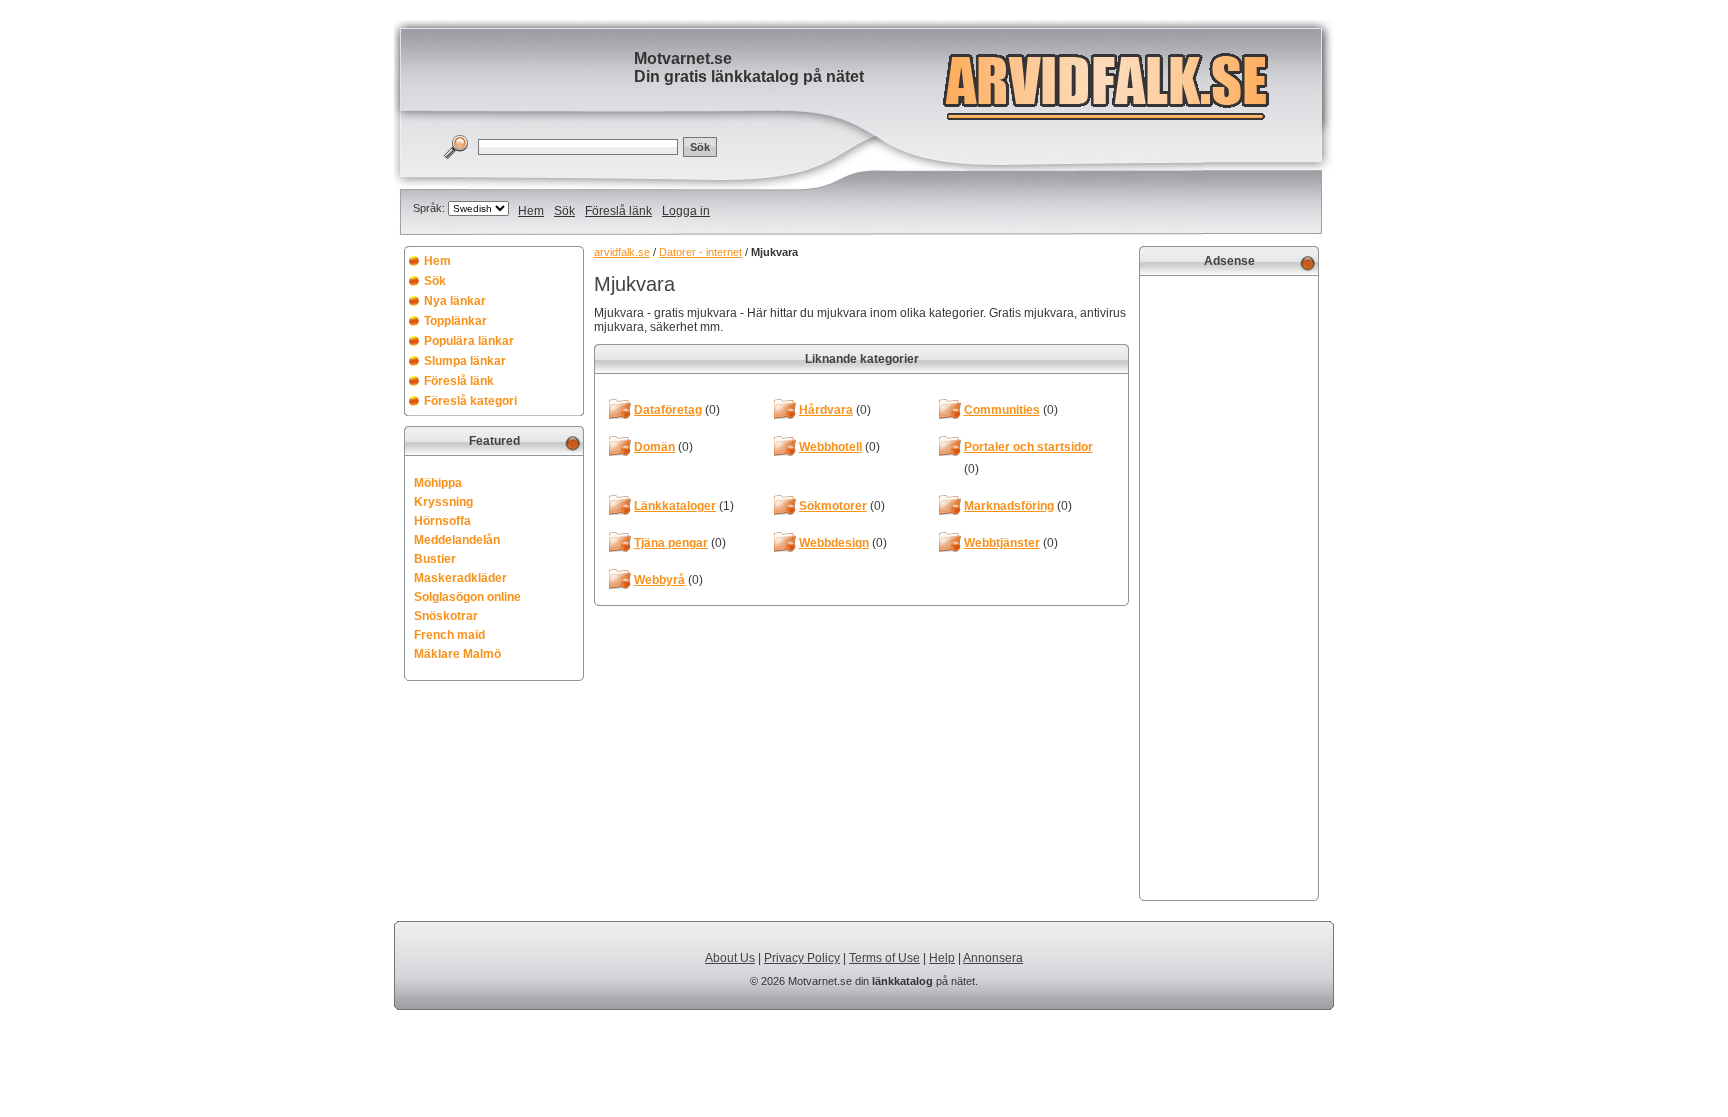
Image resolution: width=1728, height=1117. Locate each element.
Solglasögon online (467, 597)
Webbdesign (834, 543)
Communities (1002, 410)
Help (942, 958)
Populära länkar (469, 341)
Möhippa (438, 483)
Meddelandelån (457, 540)
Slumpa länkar (465, 361)
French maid (449, 635)
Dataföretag (668, 410)
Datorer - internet (700, 252)
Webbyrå (659, 580)
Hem (531, 211)
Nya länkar (455, 301)
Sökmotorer (833, 506)
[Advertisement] (1229, 586)
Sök (564, 211)
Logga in (686, 211)
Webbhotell (830, 447)
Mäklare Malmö (457, 654)
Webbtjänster (1002, 543)
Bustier (435, 559)
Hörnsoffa (442, 521)
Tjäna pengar (671, 543)
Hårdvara (826, 410)
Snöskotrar (446, 616)
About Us (730, 958)
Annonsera (993, 958)
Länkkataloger (675, 506)
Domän (654, 447)
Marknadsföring (1009, 506)
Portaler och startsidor (1028, 447)
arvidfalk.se (622, 252)
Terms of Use (884, 958)
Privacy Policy (802, 958)
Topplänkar (455, 321)
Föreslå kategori (470, 401)
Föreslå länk (618, 211)
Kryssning (443, 502)
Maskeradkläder (460, 578)
